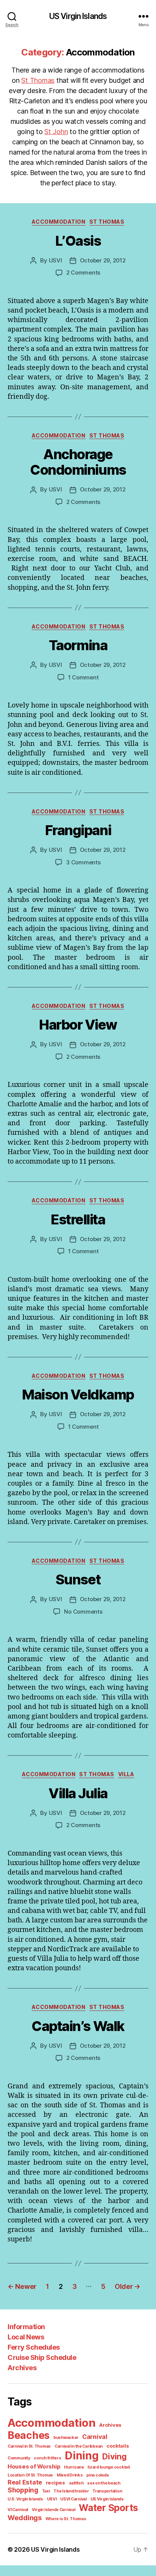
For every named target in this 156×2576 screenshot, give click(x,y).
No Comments (83, 1612)
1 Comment (83, 677)
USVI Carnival (73, 2499)
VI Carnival (18, 2510)
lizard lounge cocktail (108, 2467)
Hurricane (74, 2467)
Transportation (107, 2491)
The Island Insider (71, 2491)
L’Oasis (78, 241)
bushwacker (66, 2438)
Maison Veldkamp (78, 1395)
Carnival (95, 2437)
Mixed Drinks (70, 2475)
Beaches (29, 2435)
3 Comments (83, 862)
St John (56, 132)
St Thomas (38, 80)
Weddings (25, 2518)
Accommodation (59, 222)
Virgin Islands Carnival (54, 2510)
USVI (55, 260)
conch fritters (47, 2458)
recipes (55, 2483)
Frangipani (78, 830)
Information (26, 2327)
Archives (22, 2368)
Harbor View (78, 1025)
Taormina (78, 645)
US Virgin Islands (78, 16)
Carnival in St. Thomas (29, 2446)
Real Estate (25, 2482)
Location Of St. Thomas (30, 2475)
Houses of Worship (34, 2467)
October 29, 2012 (103, 260)
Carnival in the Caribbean (79, 2446)
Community (19, 2458)
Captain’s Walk (78, 2026)
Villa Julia (78, 1793)
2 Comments (83, 272)
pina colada (97, 2475)
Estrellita (78, 1219)
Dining (82, 2456)
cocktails (118, 2446)
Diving (114, 2457)
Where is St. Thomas (66, 2519)
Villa (126, 1774)
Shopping (23, 2490)
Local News (26, 2337)
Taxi (46, 2491)
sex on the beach (104, 2483)
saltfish (76, 2483)
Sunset (78, 1579)
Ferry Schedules (34, 2347)
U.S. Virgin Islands (25, 2499)
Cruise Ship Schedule (42, 2357)
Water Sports (108, 2508)
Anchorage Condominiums (78, 462)
